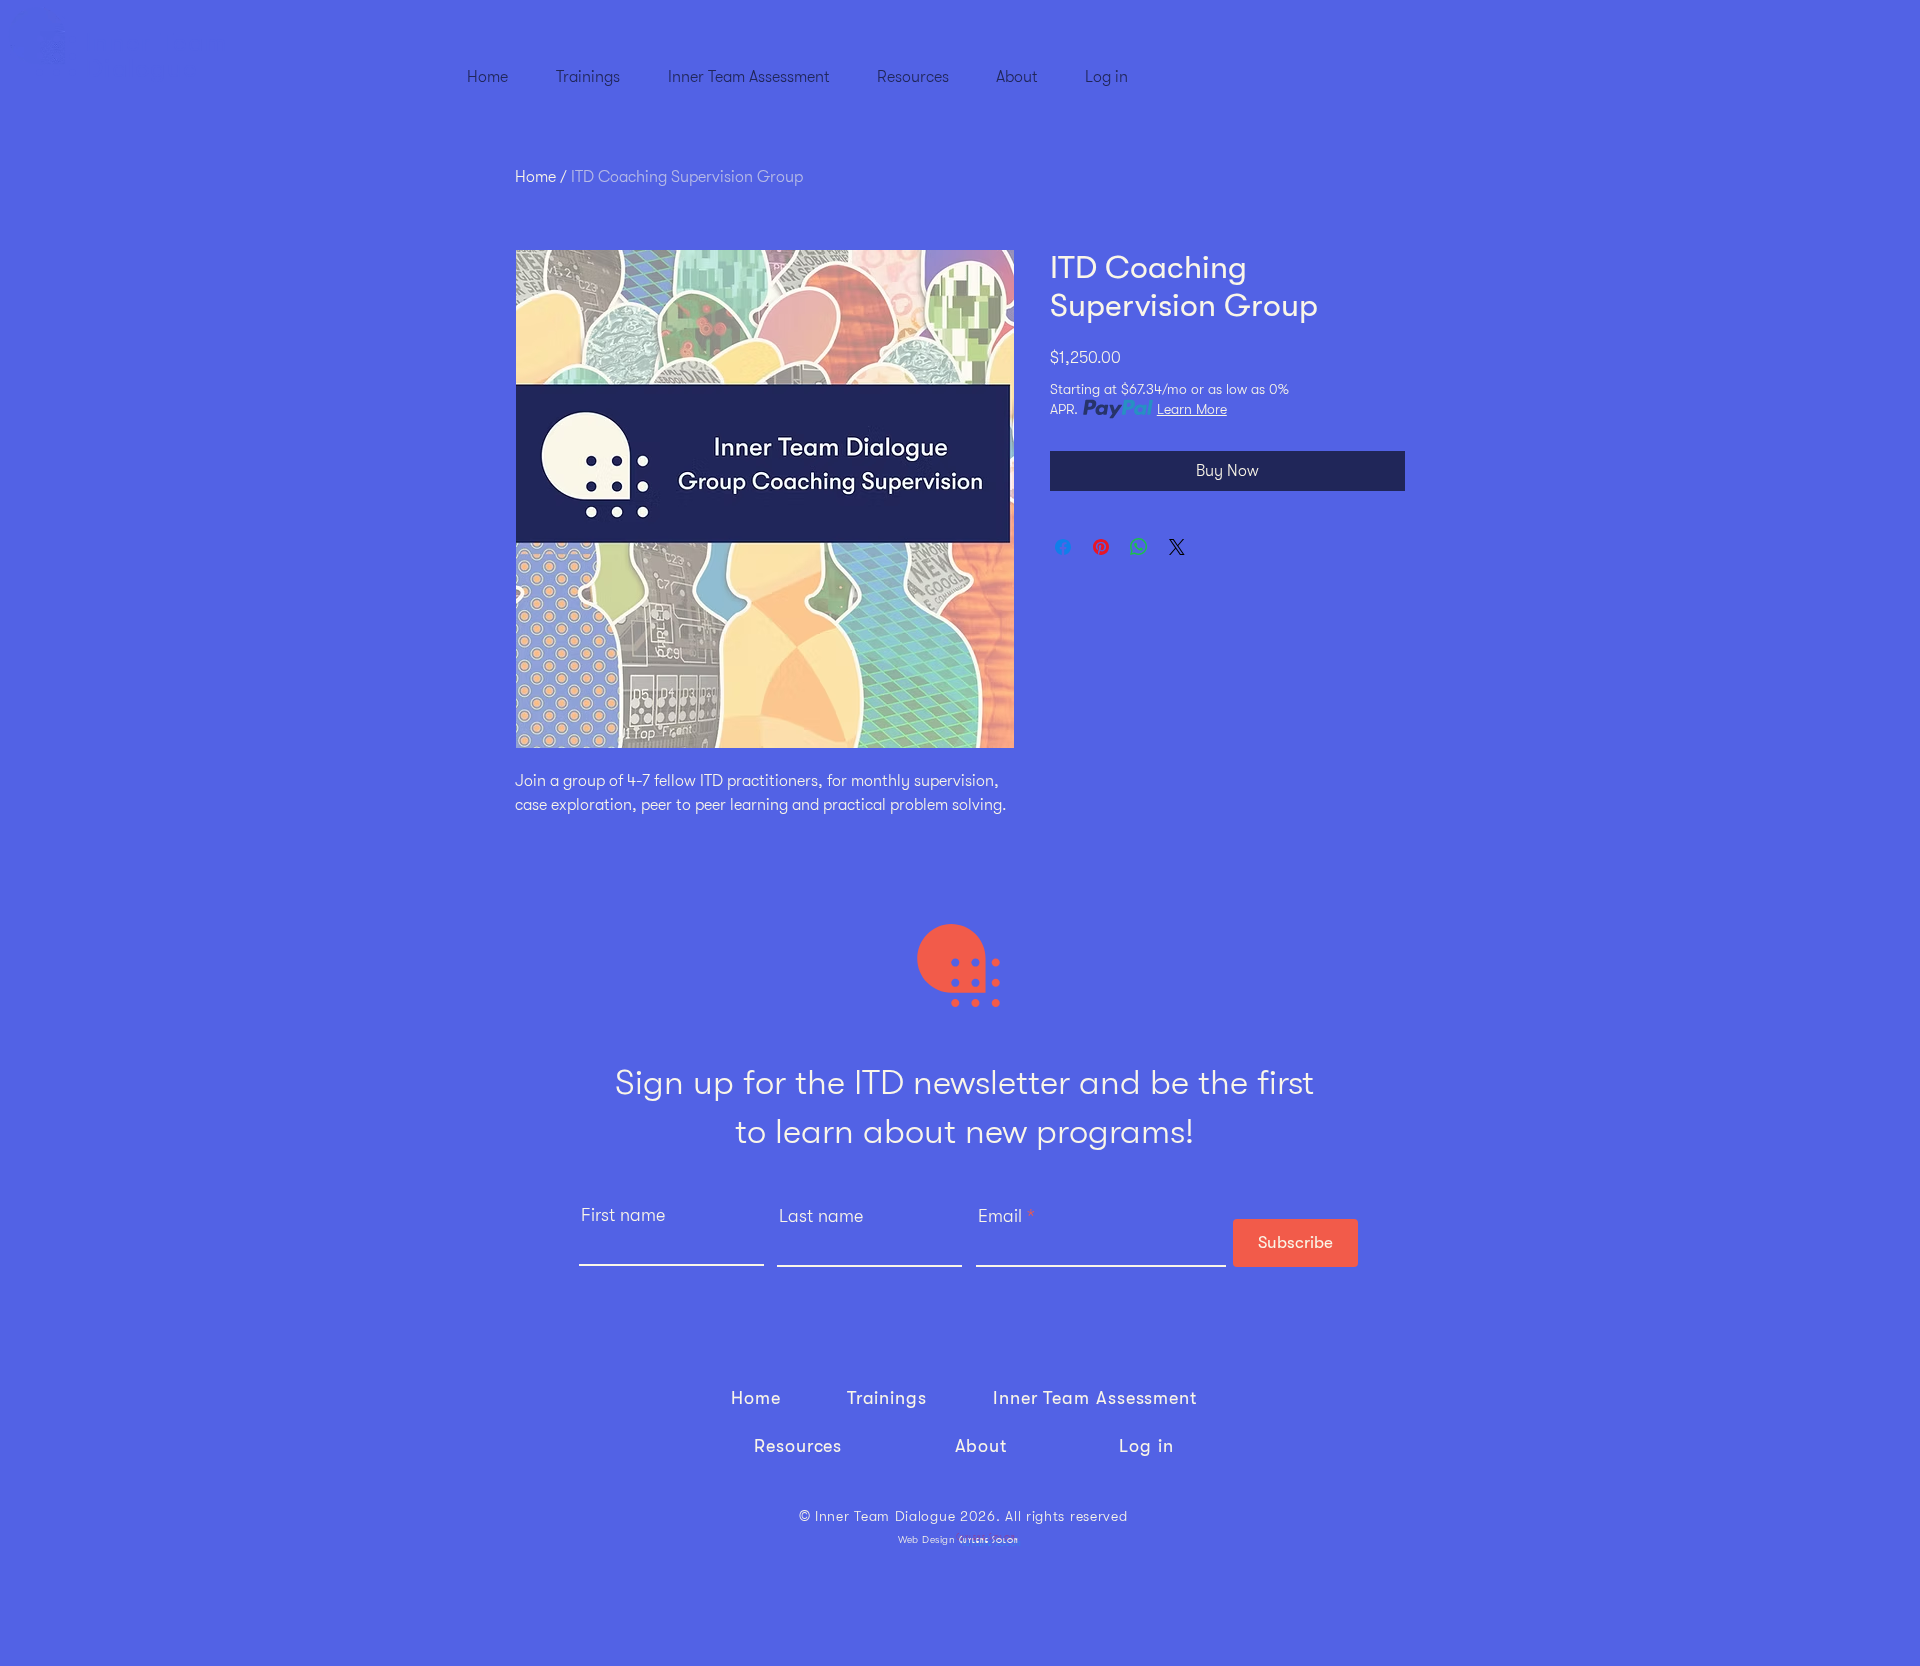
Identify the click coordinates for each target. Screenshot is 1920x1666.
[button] (588, 68)
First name (623, 1215)
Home (535, 177)
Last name (821, 1216)
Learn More (1192, 409)
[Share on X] (1177, 547)
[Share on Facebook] (1063, 547)
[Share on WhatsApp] (1139, 547)
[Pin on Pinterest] (1101, 547)
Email (1000, 1216)
